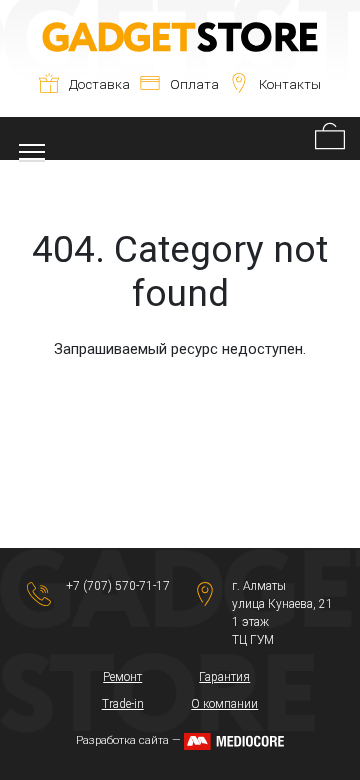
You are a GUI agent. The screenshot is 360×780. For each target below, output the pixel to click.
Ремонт (122, 677)
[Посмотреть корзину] (330, 138)
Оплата (194, 84)
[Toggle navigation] (32, 138)
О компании (224, 704)
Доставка (99, 84)
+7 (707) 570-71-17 (118, 586)
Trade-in (123, 704)
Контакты (290, 84)
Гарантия (224, 677)
